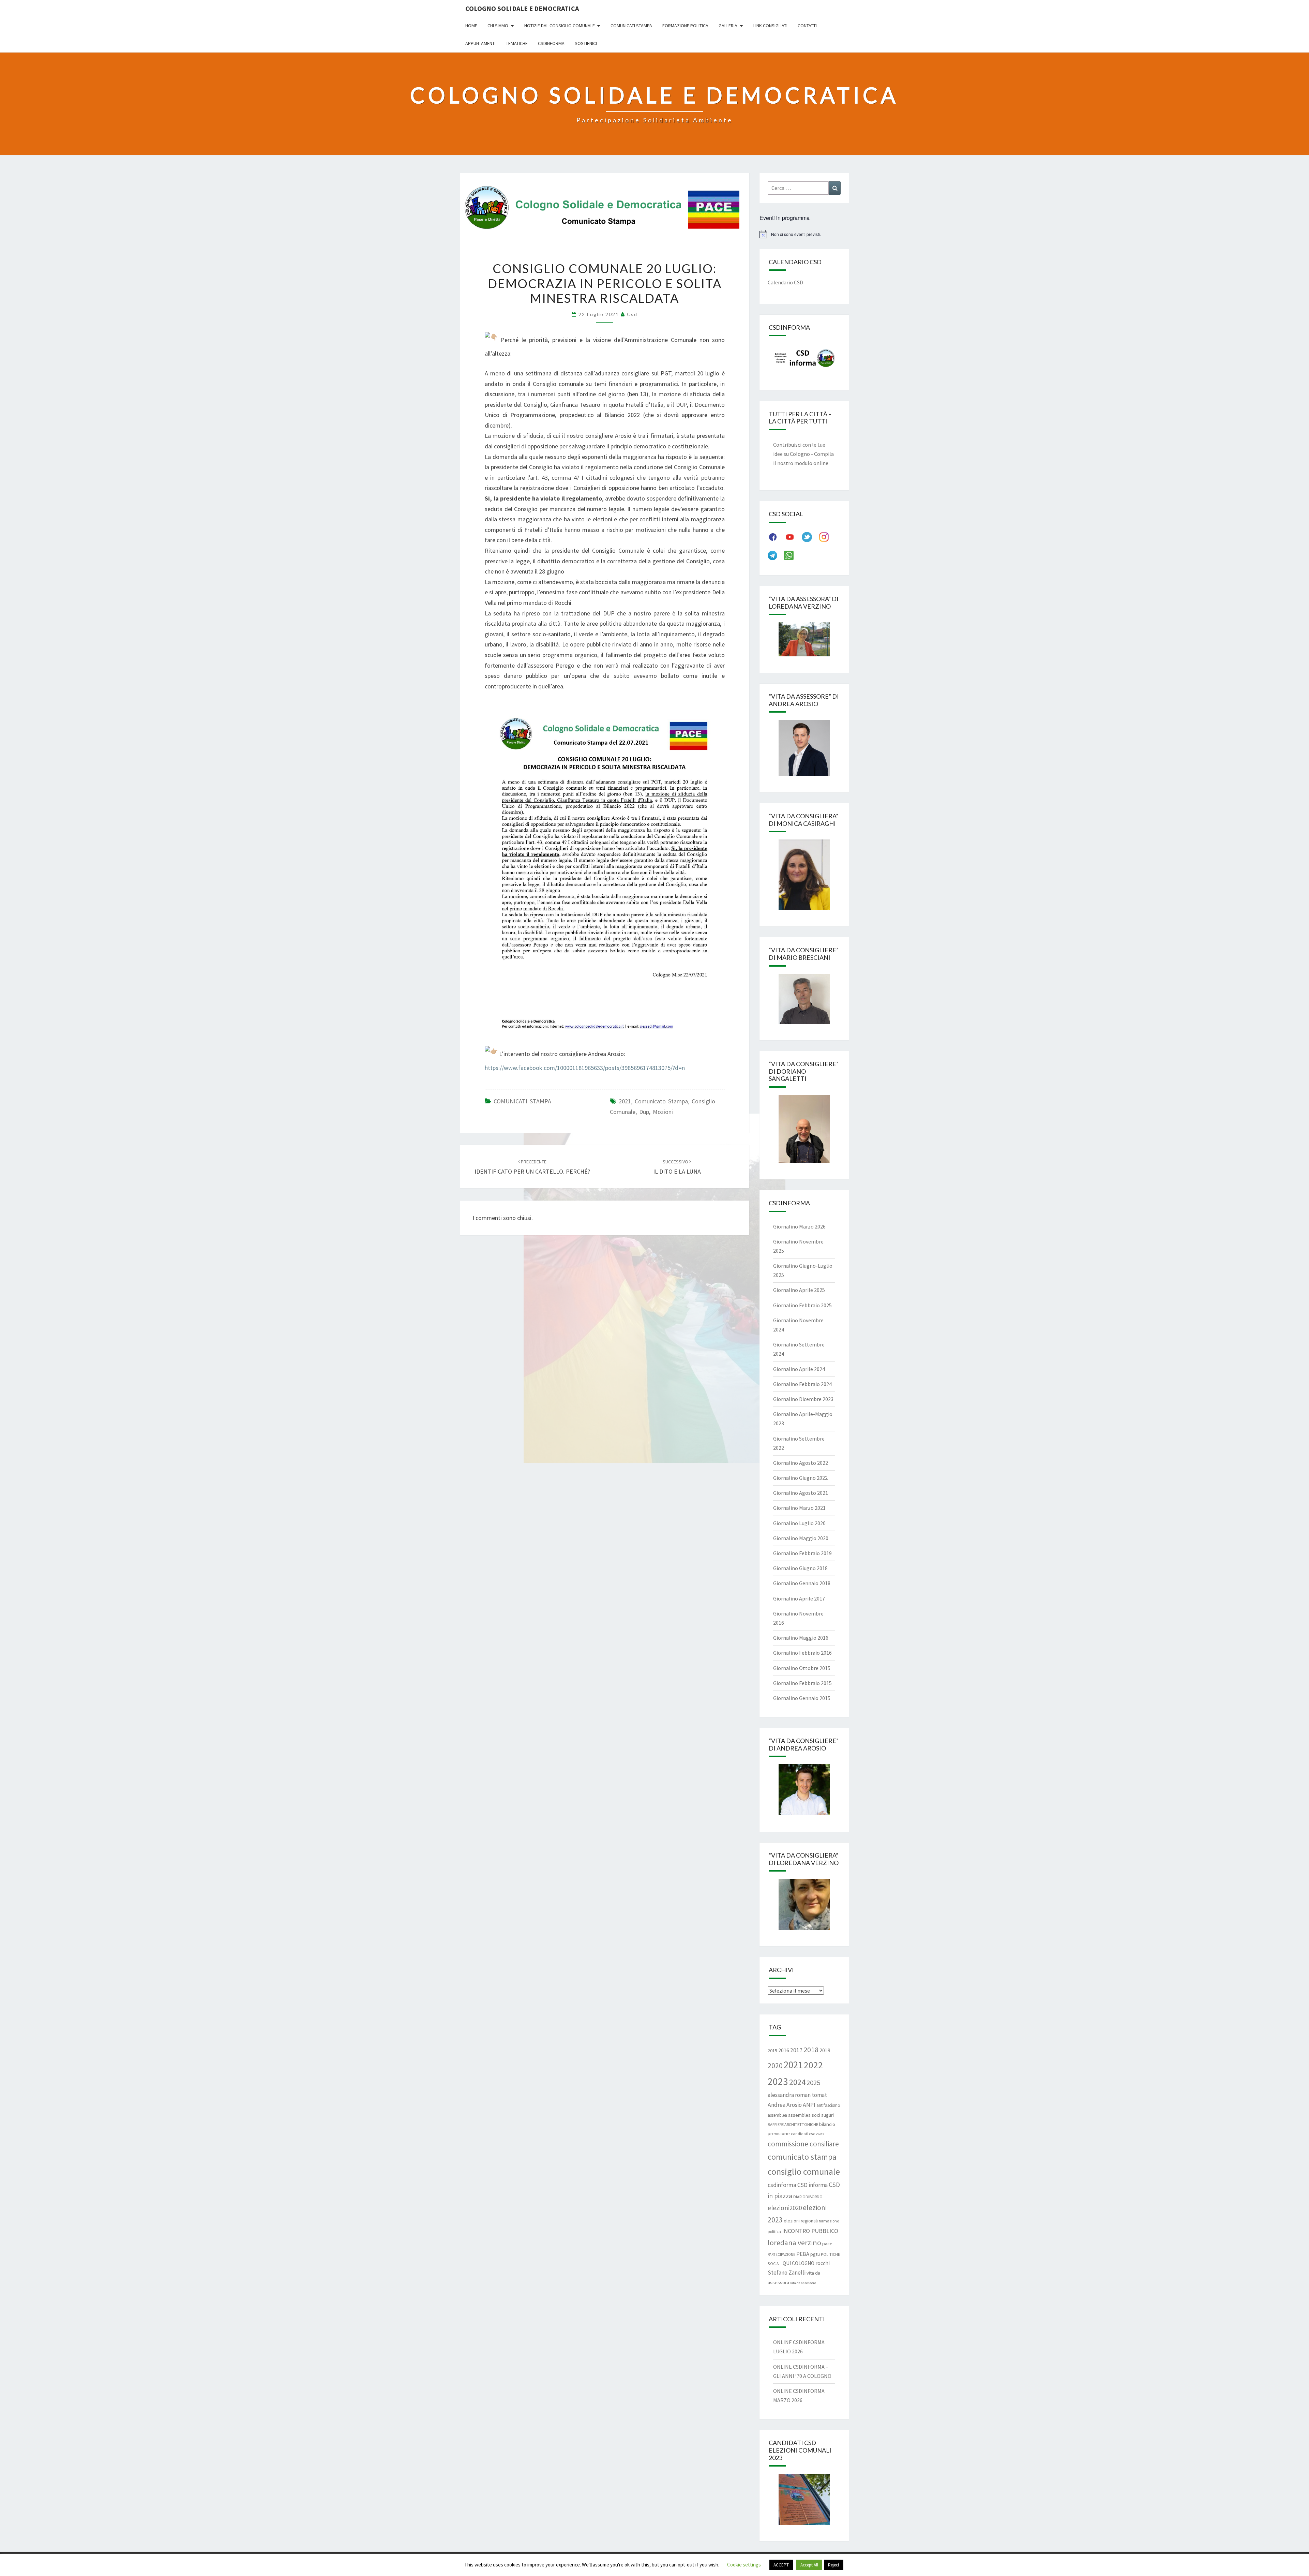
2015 (772, 2051)
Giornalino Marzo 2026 (799, 1226)
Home (471, 26)
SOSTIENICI (586, 43)
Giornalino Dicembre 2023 (803, 1399)
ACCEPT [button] (781, 2565)
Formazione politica (685, 26)
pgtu (815, 2254)
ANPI (809, 2105)
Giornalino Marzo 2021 (799, 1508)
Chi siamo (498, 26)
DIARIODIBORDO (808, 2197)
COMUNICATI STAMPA (522, 1101)
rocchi (823, 2263)
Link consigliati (770, 26)
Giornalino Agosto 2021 (801, 1493)
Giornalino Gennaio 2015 (802, 1698)
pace (827, 2243)
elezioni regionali (801, 2221)
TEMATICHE (517, 43)
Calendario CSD (785, 282)
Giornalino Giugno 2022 (800, 1478)
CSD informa (813, 2185)
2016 (784, 2050)
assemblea (777, 2115)
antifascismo (828, 2105)
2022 (813, 2065)
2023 (778, 2081)
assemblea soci (804, 2115)
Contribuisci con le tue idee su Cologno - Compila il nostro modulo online (803, 454)
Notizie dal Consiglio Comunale (560, 26)
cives (820, 2134)
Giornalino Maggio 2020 (801, 1538)
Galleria (728, 26)
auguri (827, 2115)
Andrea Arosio (785, 2105)
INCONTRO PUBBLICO (810, 2231)
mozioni (663, 1112)
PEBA (803, 2254)
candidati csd (803, 2134)
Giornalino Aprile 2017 (799, 1598)
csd (632, 314)
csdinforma (782, 2185)
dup (644, 1112)
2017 (796, 2050)
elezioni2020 (785, 2208)
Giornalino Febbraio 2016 (802, 1653)
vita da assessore (803, 2283)
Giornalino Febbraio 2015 (802, 1683)
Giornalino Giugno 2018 (800, 1568)
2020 (775, 2066)
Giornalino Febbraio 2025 (802, 1305)
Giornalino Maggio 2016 (801, 1638)
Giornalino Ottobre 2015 (802, 1668)
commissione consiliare (803, 2144)
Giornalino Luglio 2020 (799, 1523)
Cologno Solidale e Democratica (522, 8)
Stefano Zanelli (787, 2273)
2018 (811, 2050)
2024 (797, 2082)
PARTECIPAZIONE (781, 2254)
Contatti (807, 26)
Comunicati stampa (631, 26)
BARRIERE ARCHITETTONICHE (793, 2124)
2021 (625, 1101)
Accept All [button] (809, 2565)
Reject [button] (834, 2565)
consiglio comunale (804, 2171)
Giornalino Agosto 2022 (801, 1463)
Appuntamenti (480, 43)
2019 (825, 2050)
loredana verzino (794, 2243)
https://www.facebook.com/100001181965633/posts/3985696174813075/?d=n (585, 1068)
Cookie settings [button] (744, 2565)
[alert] (804, 234)
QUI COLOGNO (799, 2263)
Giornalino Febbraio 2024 (802, 1384)
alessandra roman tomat (797, 2095)
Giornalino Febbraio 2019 (802, 1553)
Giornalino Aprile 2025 (799, 1290)
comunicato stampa (661, 1101)
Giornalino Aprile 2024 (799, 1369)
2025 (813, 2083)
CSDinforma (551, 43)
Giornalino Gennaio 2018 (802, 1583)
